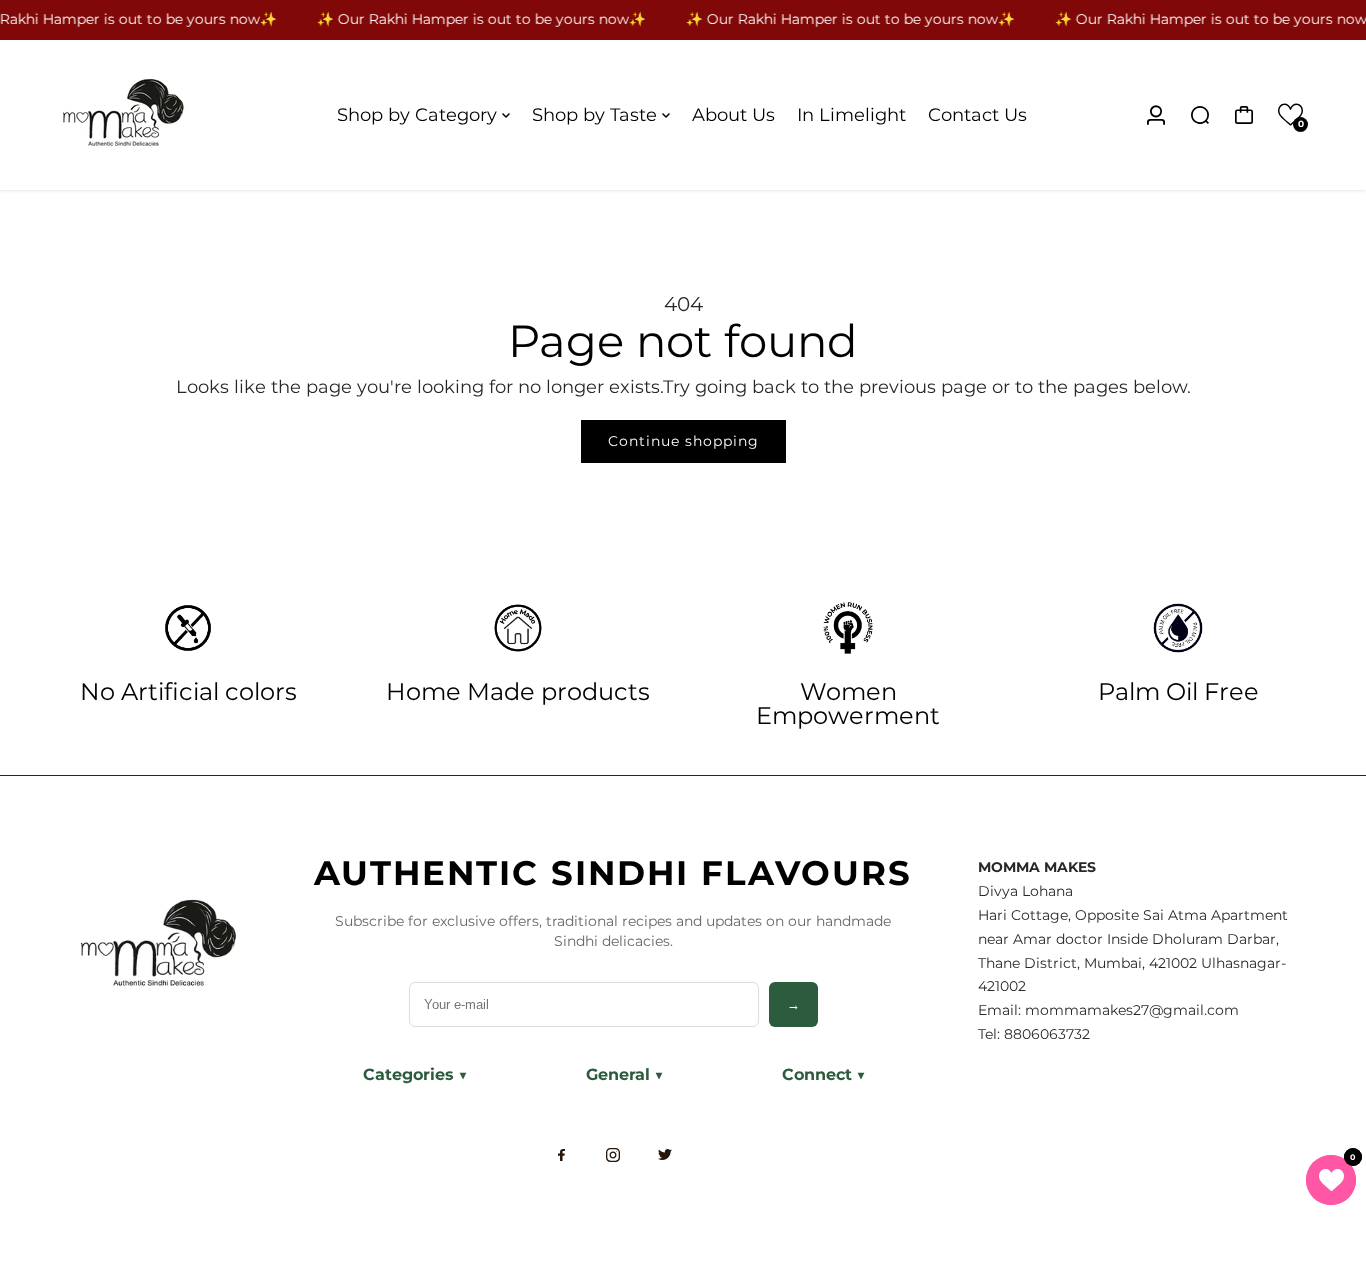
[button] (1290, 114)
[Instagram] (613, 1155)
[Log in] (1156, 115)
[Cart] (1244, 115)
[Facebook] (561, 1155)
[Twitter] (665, 1155)
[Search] (1200, 115)
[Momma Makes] (178, 115)
